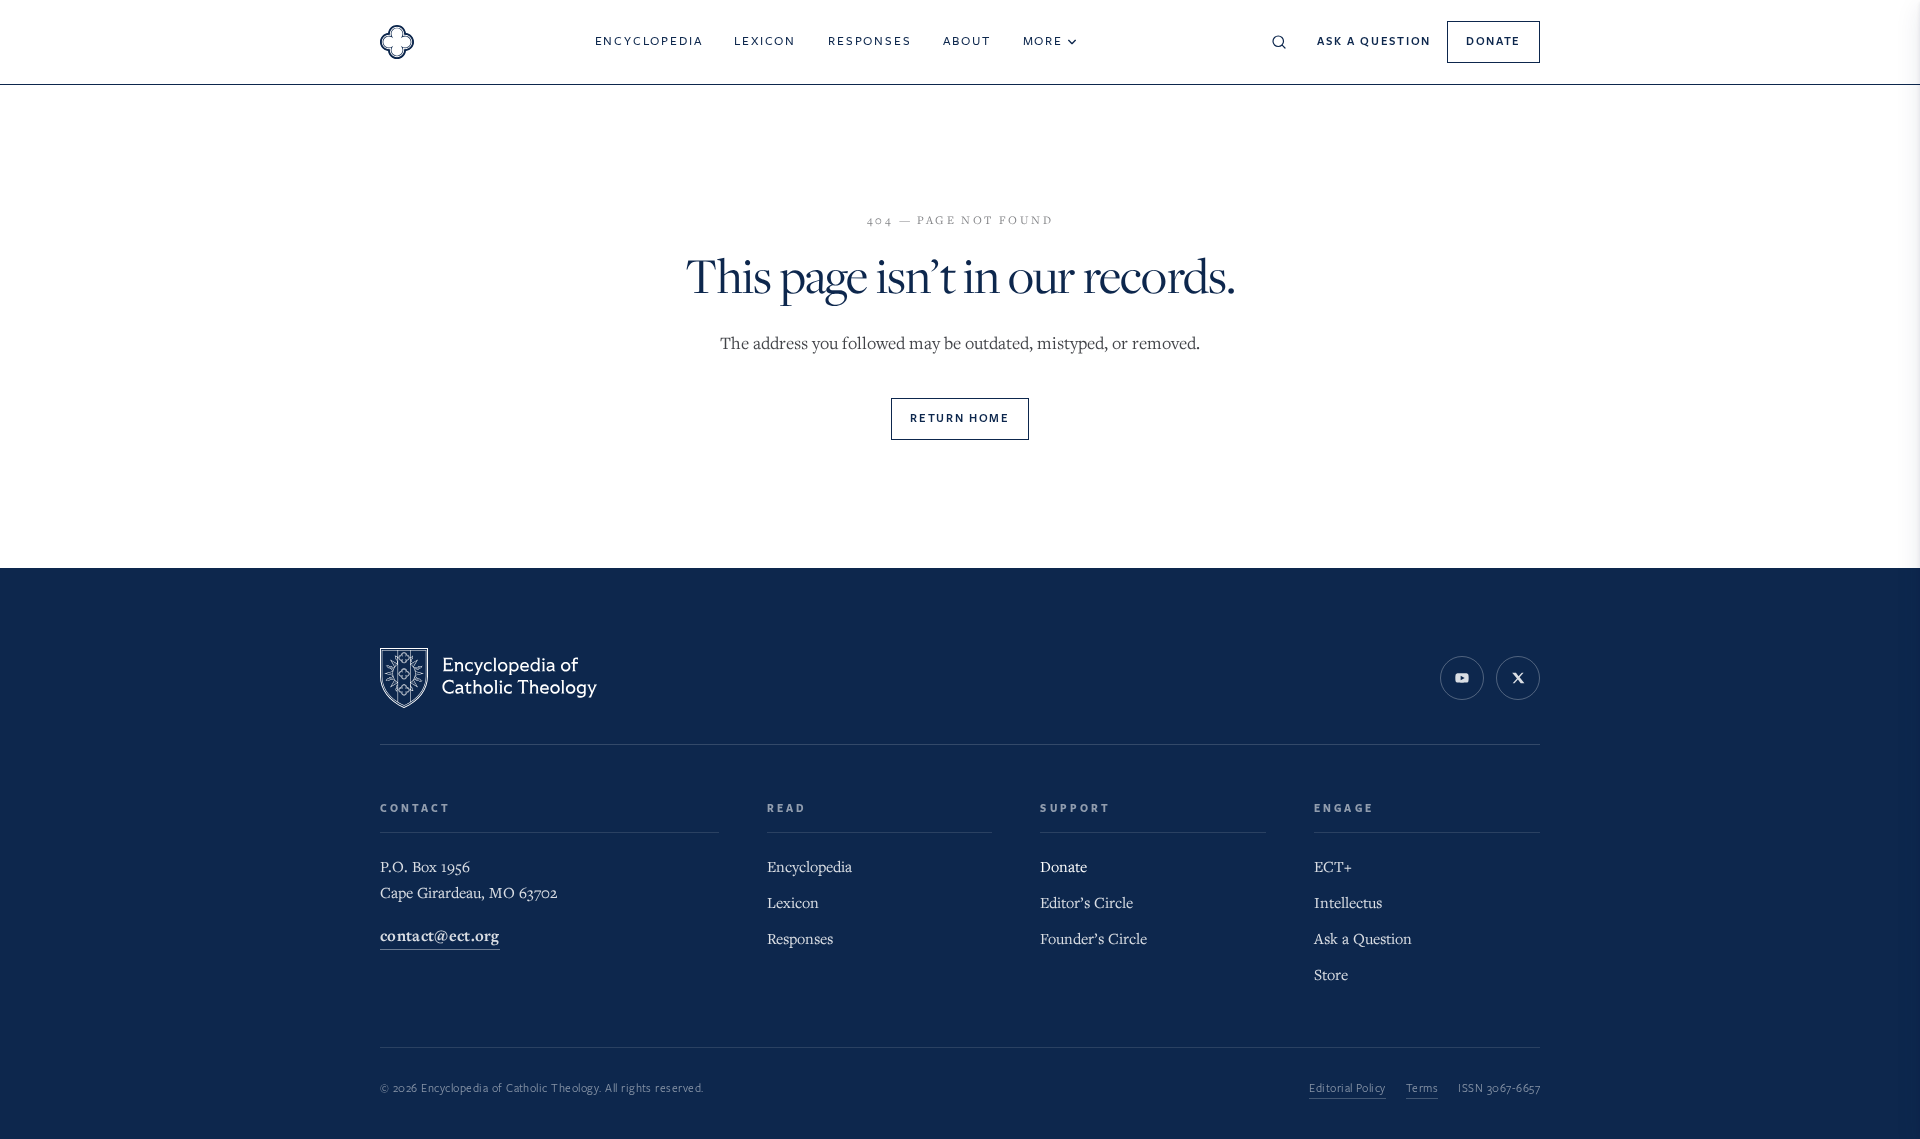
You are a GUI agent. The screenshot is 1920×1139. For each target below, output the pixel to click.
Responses (869, 41)
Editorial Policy (1347, 1088)
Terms (1422, 1088)
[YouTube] (1462, 678)
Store (1331, 975)
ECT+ (1333, 867)
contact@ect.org (440, 937)
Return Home (959, 418)
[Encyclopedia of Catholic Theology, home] (397, 42)
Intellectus (1348, 903)
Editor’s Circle (1086, 903)
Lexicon (765, 41)
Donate (1493, 41)
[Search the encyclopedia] (1279, 42)
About (966, 41)
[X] (1518, 678)
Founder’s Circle (1093, 939)
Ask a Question (1374, 41)
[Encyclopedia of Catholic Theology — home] (488, 678)
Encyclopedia (649, 41)
